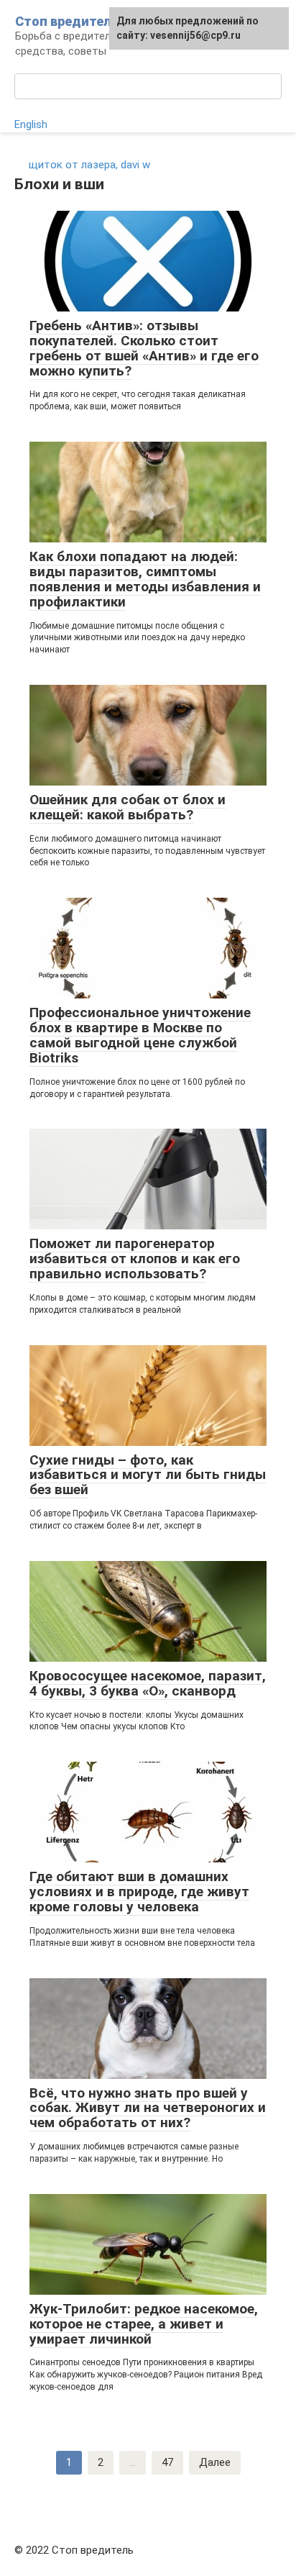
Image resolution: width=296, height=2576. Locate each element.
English (31, 124)
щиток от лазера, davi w (89, 165)
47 (167, 2462)
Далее (215, 2462)
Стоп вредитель (67, 21)
